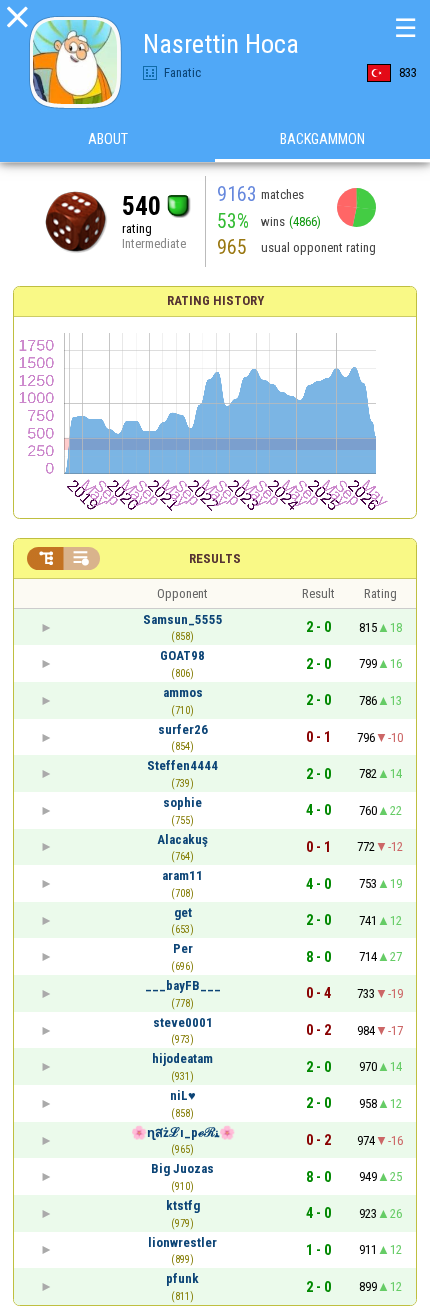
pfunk (182, 1278)
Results (215, 558)
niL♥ (183, 1095)
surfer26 (183, 729)
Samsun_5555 (183, 619)
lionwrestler (182, 1242)
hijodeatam (182, 1058)
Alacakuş (182, 839)
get (183, 912)
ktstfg (183, 1205)
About (108, 139)
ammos (183, 692)
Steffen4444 (182, 765)
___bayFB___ (183, 985)
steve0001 (183, 1022)
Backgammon (322, 139)
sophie (182, 802)
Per (183, 948)
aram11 (182, 875)
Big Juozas (182, 1168)
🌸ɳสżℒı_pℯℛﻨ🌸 (183, 1132)
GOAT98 (182, 655)
